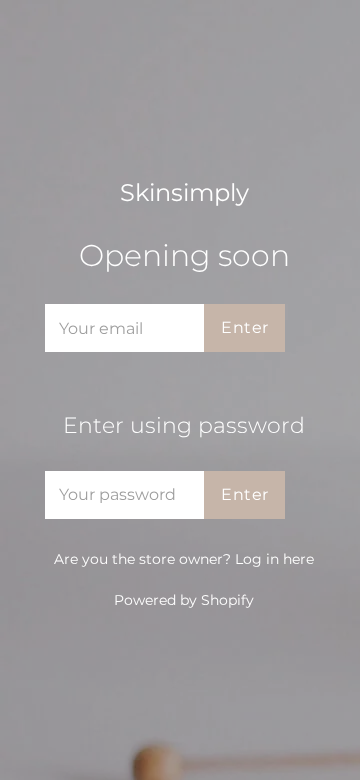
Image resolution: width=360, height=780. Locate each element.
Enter (244, 327)
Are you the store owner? (184, 559)
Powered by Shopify (184, 600)
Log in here (274, 559)
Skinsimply (184, 193)
